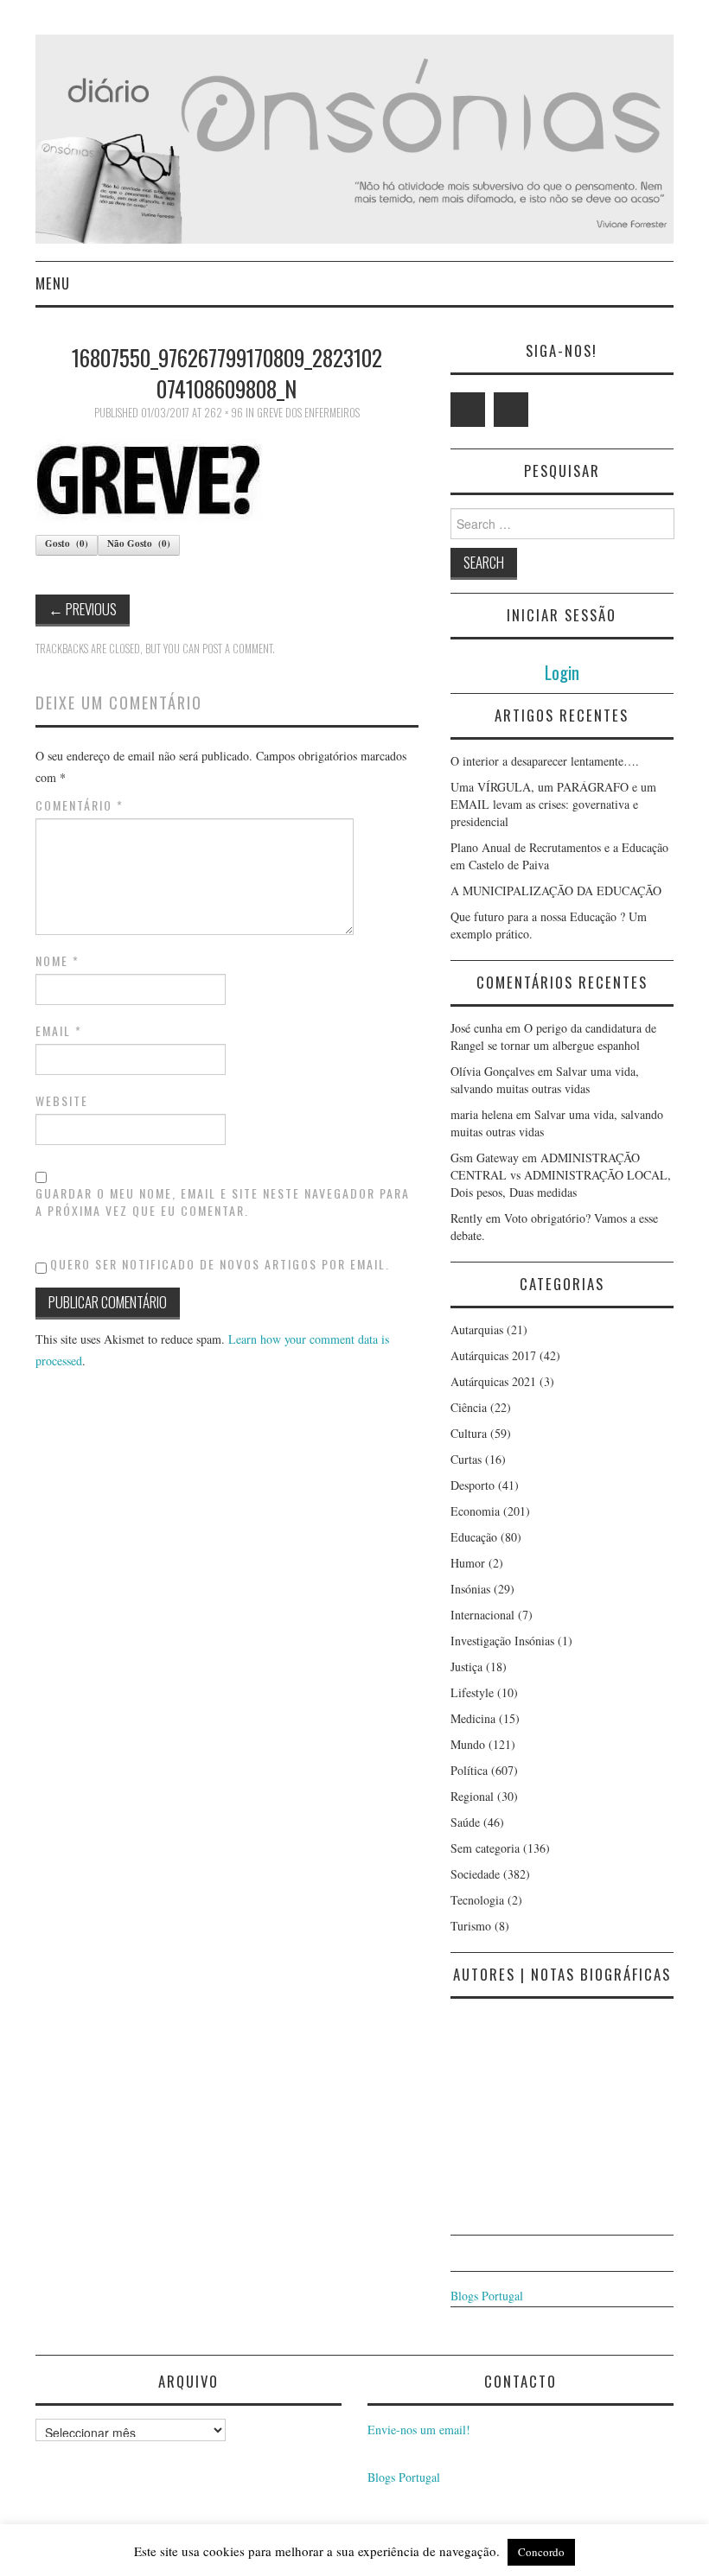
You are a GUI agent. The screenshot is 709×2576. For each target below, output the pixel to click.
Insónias (470, 1589)
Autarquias (477, 1329)
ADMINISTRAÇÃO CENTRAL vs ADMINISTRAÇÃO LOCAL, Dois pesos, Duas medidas (561, 1175)
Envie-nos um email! (419, 2430)
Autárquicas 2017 (493, 1355)
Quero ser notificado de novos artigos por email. (220, 1264)
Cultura (469, 1433)
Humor (468, 1563)
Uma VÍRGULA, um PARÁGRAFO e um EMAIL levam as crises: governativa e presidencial (553, 804)
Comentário (80, 805)
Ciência (469, 1407)
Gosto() (67, 544)
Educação (474, 1537)
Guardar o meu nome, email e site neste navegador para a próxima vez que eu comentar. (223, 1202)
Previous (83, 609)
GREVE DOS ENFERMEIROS (308, 413)
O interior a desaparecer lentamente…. (545, 761)
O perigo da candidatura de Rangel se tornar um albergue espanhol (553, 1037)
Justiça (466, 1666)
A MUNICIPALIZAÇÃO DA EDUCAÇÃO (556, 890)
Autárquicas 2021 (493, 1381)
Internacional (482, 1615)
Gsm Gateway (485, 1158)
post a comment (237, 649)
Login (562, 672)
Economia (475, 1511)
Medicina (473, 1718)
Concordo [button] (541, 2552)
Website (62, 1101)
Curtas (466, 1459)
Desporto (473, 1485)
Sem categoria (485, 1848)
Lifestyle (472, 1692)
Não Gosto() (139, 544)
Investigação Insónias (502, 1641)
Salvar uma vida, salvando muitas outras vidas (545, 1080)
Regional (472, 1796)
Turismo (471, 1926)
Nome (57, 961)
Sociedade (475, 1874)
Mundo (468, 1744)
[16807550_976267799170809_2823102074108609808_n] (149, 478)
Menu (53, 283)
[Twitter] (468, 410)
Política (469, 1770)
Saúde (465, 1822)
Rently (466, 1218)
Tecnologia (477, 1900)
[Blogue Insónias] (354, 137)
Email (59, 1031)
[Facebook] (511, 410)
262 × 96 (224, 413)
